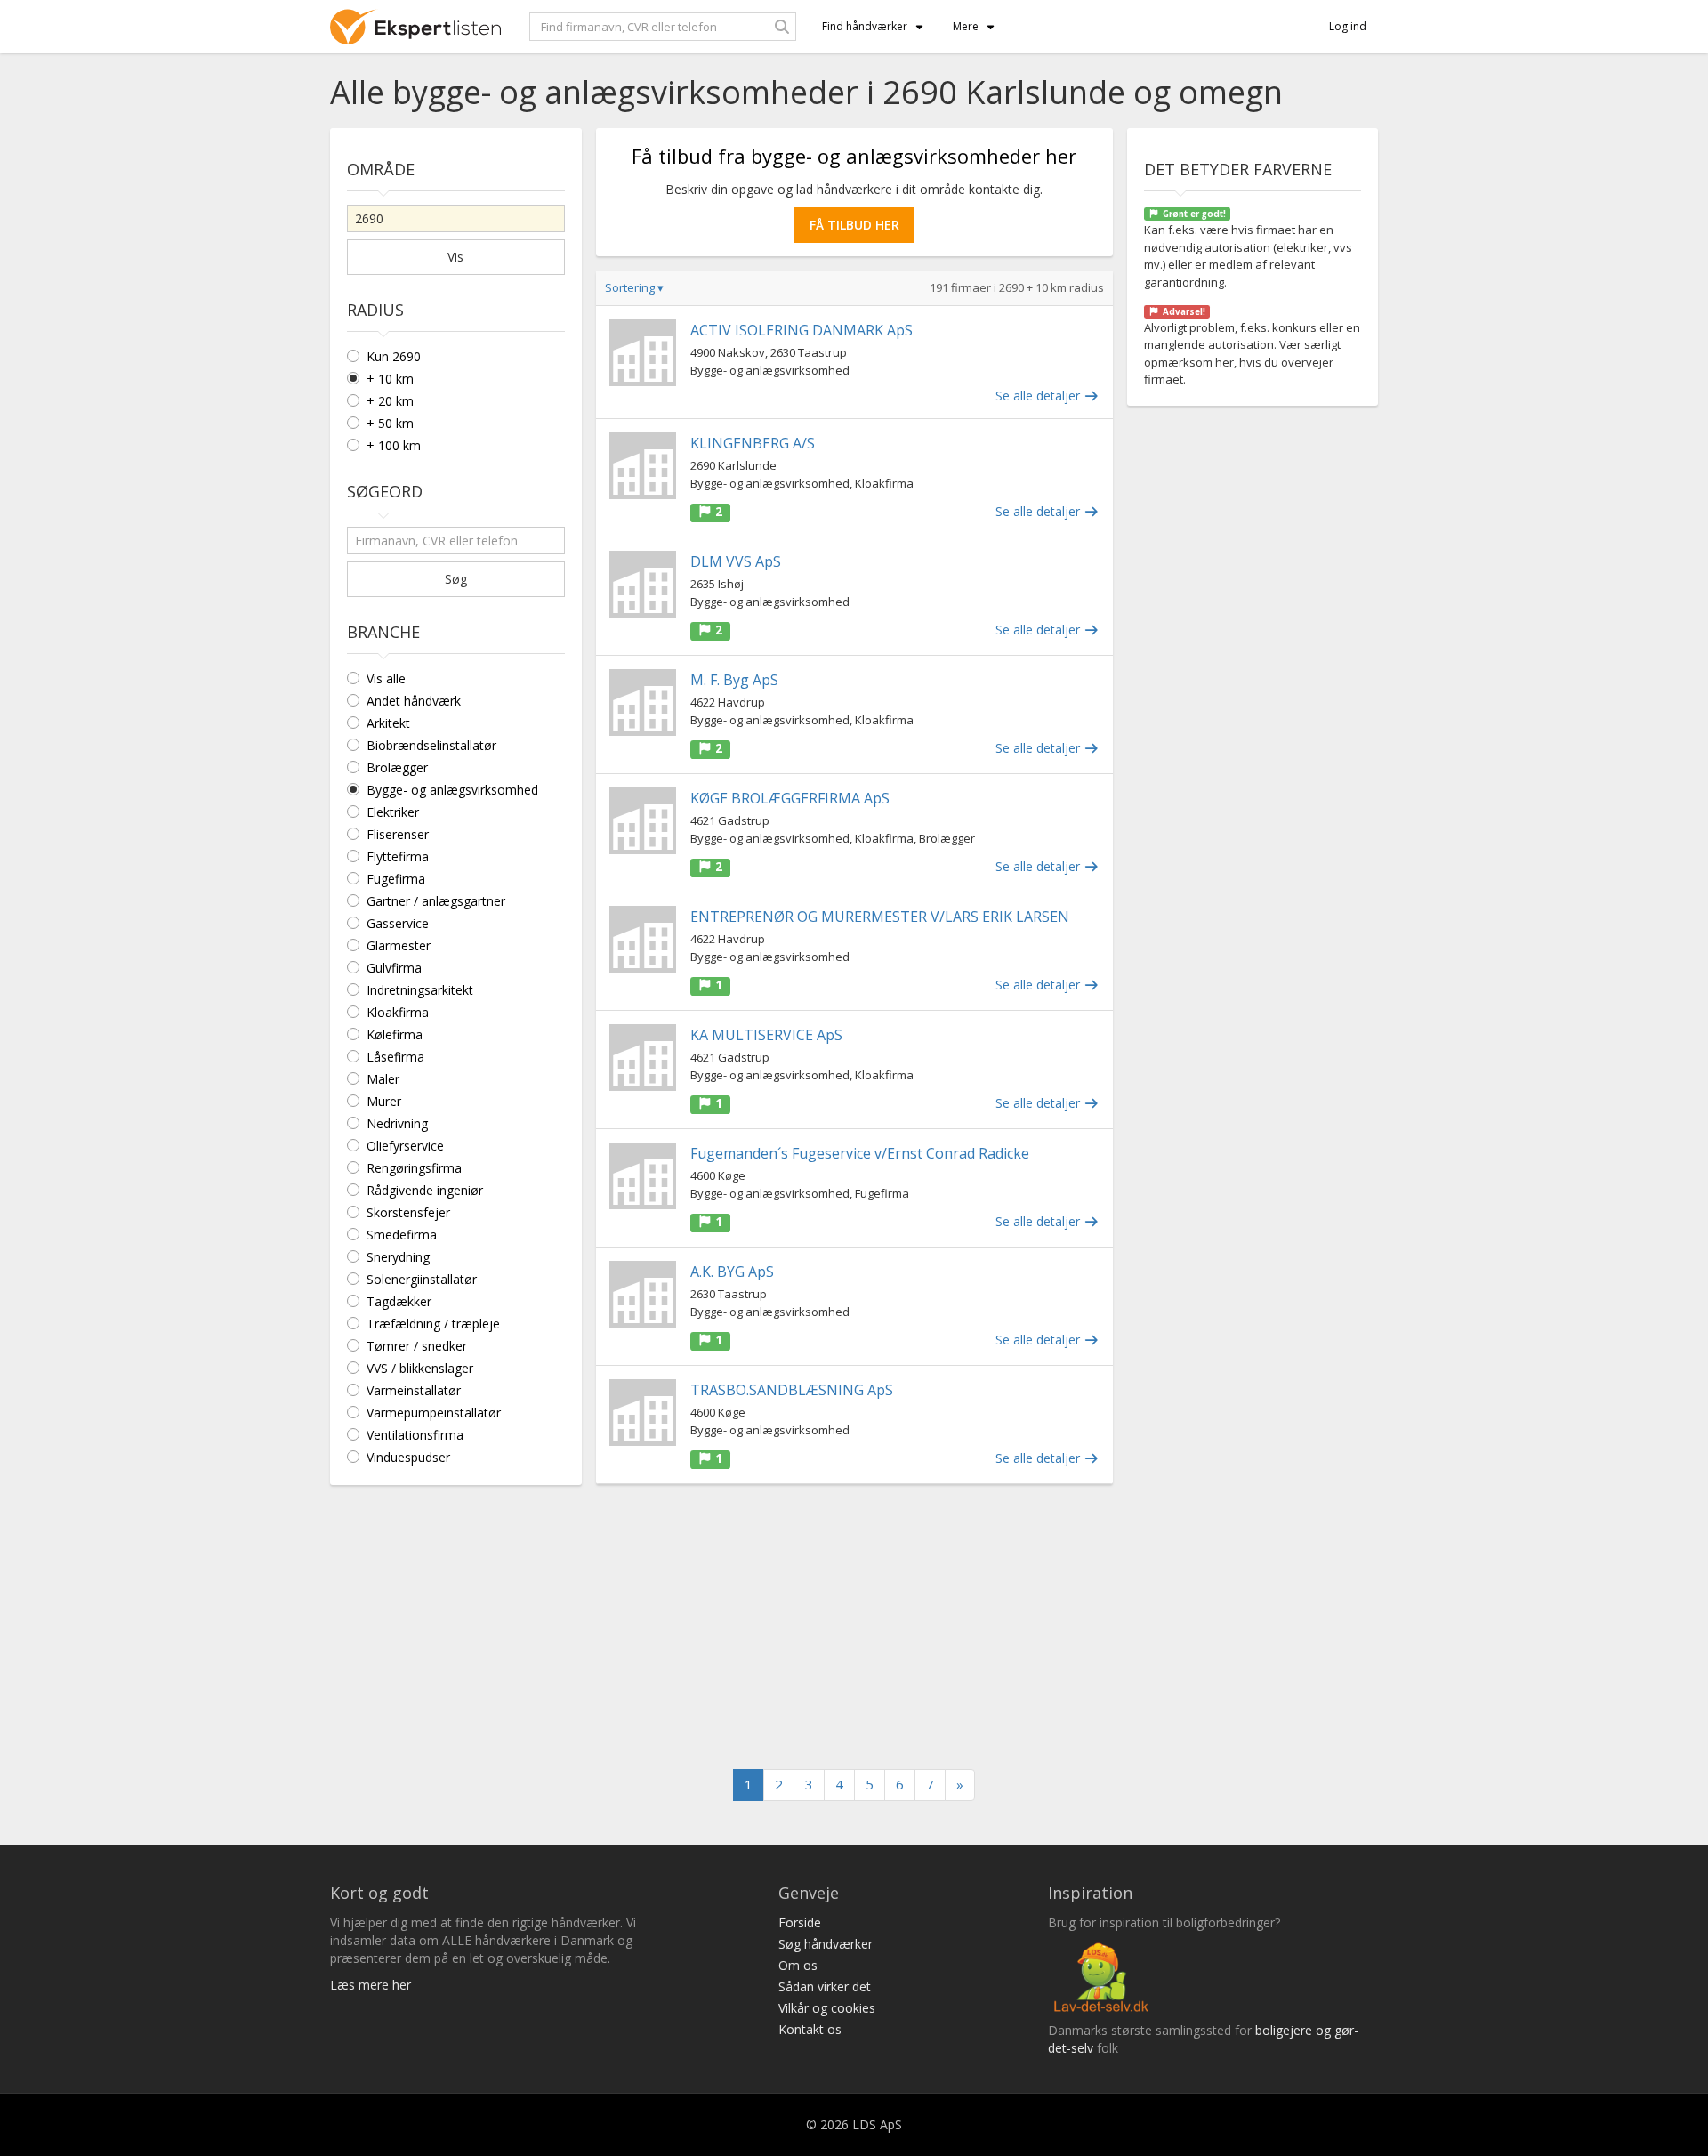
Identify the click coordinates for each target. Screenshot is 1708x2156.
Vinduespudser (408, 1457)
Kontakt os (810, 2029)
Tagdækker (399, 1301)
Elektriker (393, 812)
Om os (798, 1965)
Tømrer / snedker (417, 1346)
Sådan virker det (825, 1986)
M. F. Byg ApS (734, 680)
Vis (455, 257)
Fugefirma (396, 879)
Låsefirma (395, 1057)
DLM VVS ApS (736, 561)
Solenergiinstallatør (422, 1279)
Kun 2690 (394, 356)
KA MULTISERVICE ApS (766, 1035)
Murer (384, 1101)
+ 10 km (390, 379)
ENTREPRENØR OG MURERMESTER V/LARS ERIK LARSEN (880, 917)
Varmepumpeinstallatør (434, 1413)
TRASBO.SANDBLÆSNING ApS (792, 1390)
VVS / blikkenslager (420, 1368)
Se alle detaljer (1039, 396)
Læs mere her (371, 1985)
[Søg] (782, 27)
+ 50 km (390, 423)
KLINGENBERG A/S (753, 443)
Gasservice (398, 923)
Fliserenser (398, 834)
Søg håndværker (826, 1944)
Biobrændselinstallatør (431, 745)
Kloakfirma (398, 1012)
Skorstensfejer (408, 1212)
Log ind (1348, 26)
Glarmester (399, 945)
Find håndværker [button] (865, 26)
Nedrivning (397, 1123)
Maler (383, 1079)
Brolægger (397, 767)
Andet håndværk (414, 701)
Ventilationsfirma (415, 1435)
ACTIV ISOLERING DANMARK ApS (802, 330)
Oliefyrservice (405, 1146)
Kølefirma (395, 1034)
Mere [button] (966, 26)
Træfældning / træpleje (433, 1324)
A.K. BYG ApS (732, 1272)
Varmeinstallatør (414, 1390)
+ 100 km (394, 445)
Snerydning (398, 1257)
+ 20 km (390, 401)
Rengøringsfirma (414, 1168)
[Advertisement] (854, 1627)
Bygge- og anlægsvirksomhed (452, 790)
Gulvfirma (394, 968)
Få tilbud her (854, 225)
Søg (456, 579)
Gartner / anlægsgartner (436, 901)
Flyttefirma (398, 856)
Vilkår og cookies (827, 2008)
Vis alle (386, 678)
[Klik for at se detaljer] (643, 353)
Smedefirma (402, 1235)
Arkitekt (388, 723)
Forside (800, 1922)
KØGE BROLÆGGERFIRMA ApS (790, 798)
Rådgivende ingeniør (425, 1190)
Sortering (634, 287)
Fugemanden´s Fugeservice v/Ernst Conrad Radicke (860, 1153)
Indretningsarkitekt (420, 990)
